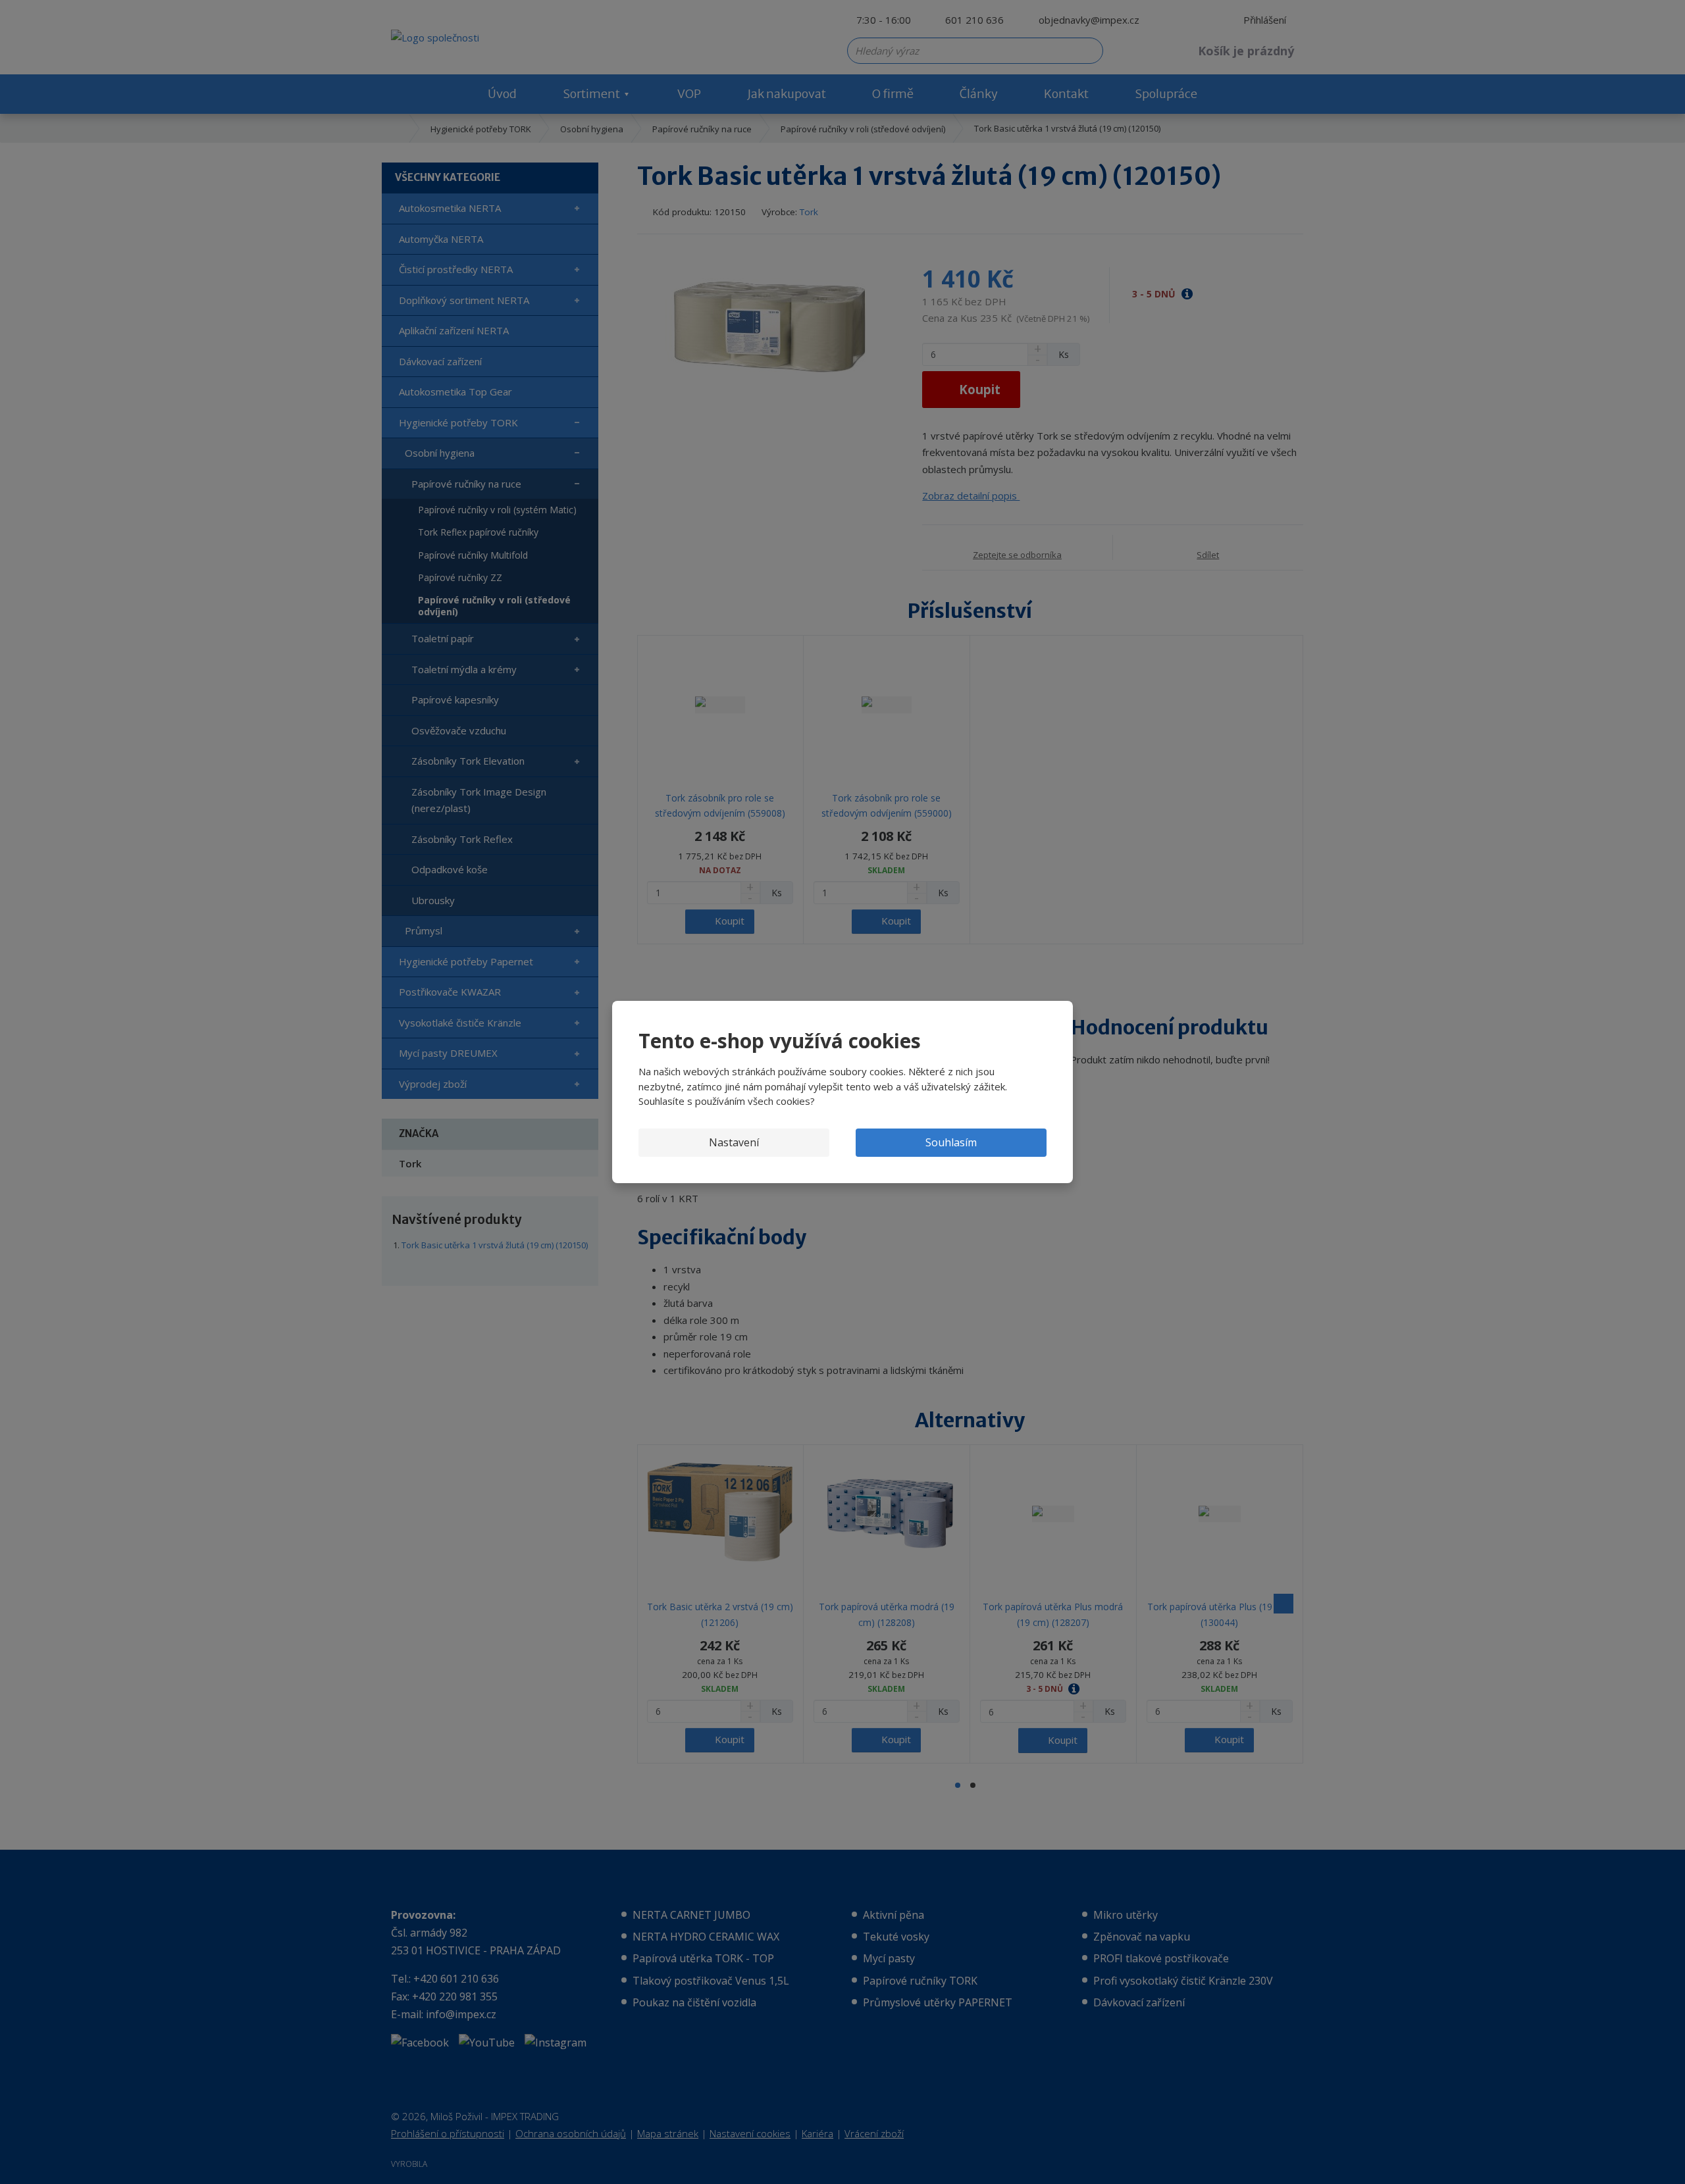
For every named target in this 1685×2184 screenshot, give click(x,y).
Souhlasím (951, 1142)
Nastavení (734, 1142)
